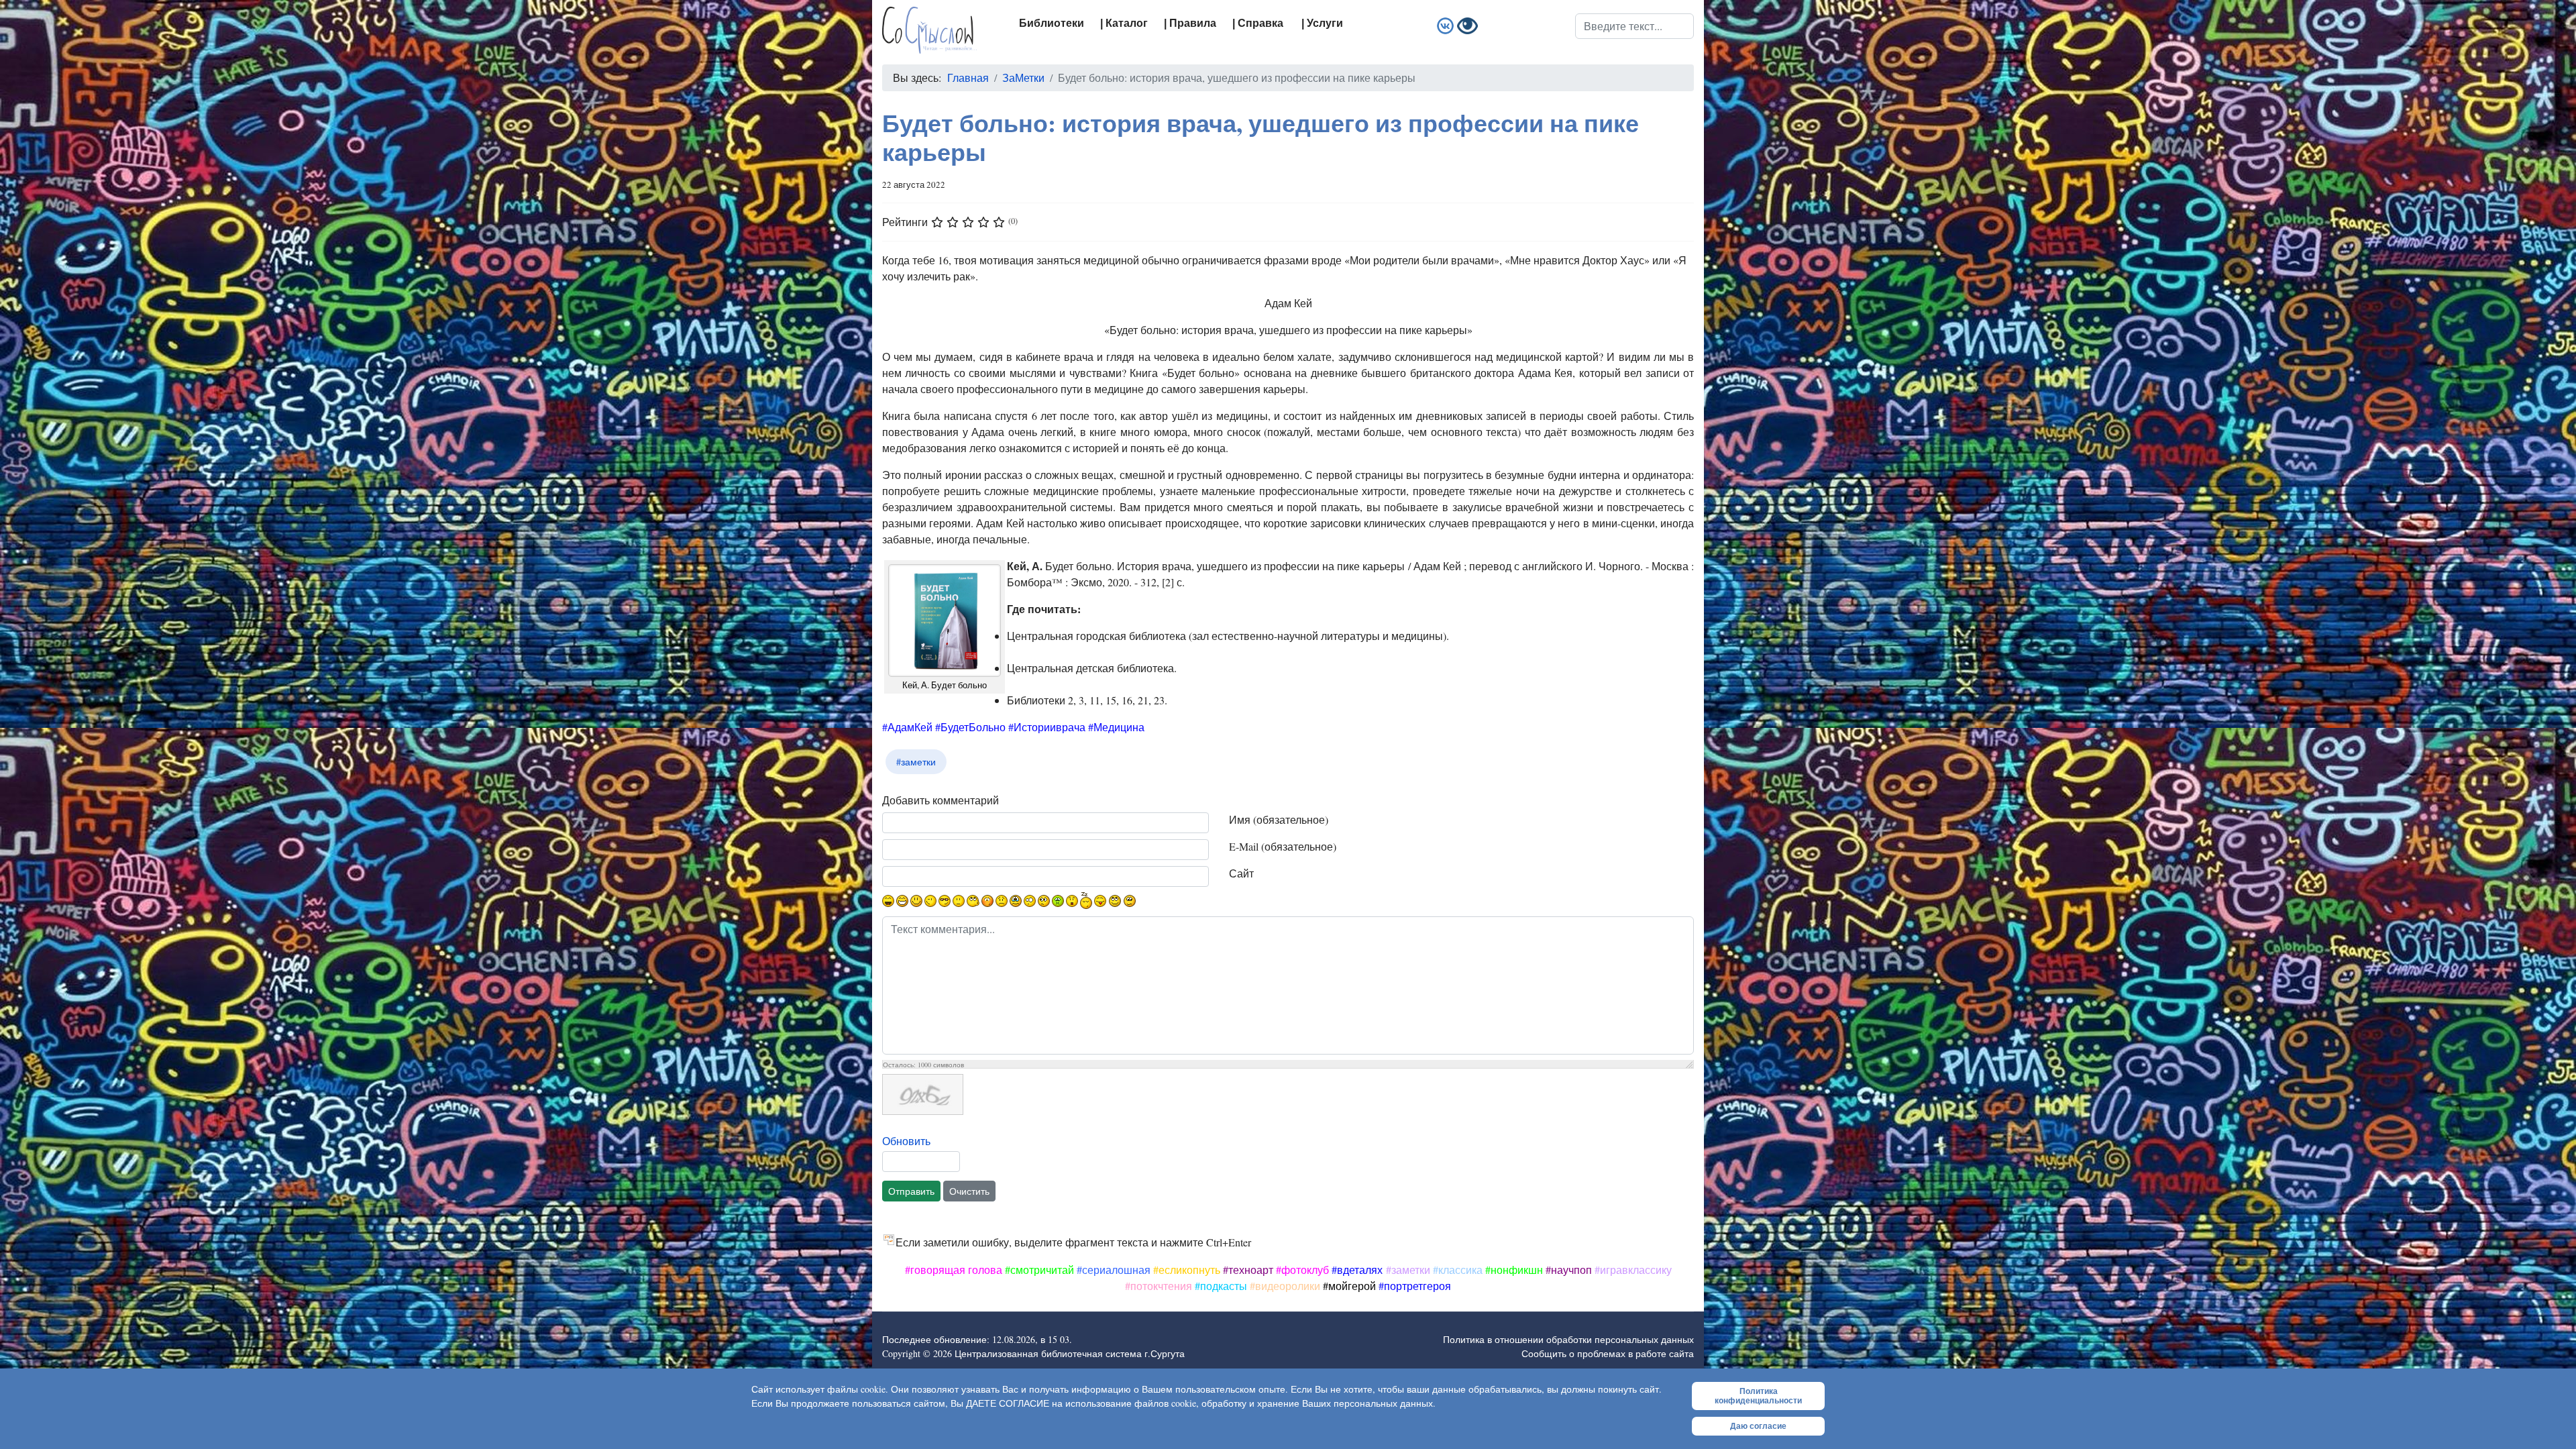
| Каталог (1124, 23)
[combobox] (1634, 26)
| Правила (1190, 23)
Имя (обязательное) (1279, 819)
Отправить (911, 1191)
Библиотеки (1052, 23)
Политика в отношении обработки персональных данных (1568, 1339)
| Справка (1258, 23)
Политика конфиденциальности (1758, 1396)
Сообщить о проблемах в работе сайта (1608, 1353)
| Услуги (1322, 23)
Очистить (969, 1191)
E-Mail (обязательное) (1283, 846)
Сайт (1241, 873)
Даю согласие (1758, 1426)
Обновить (906, 1141)
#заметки (916, 762)
